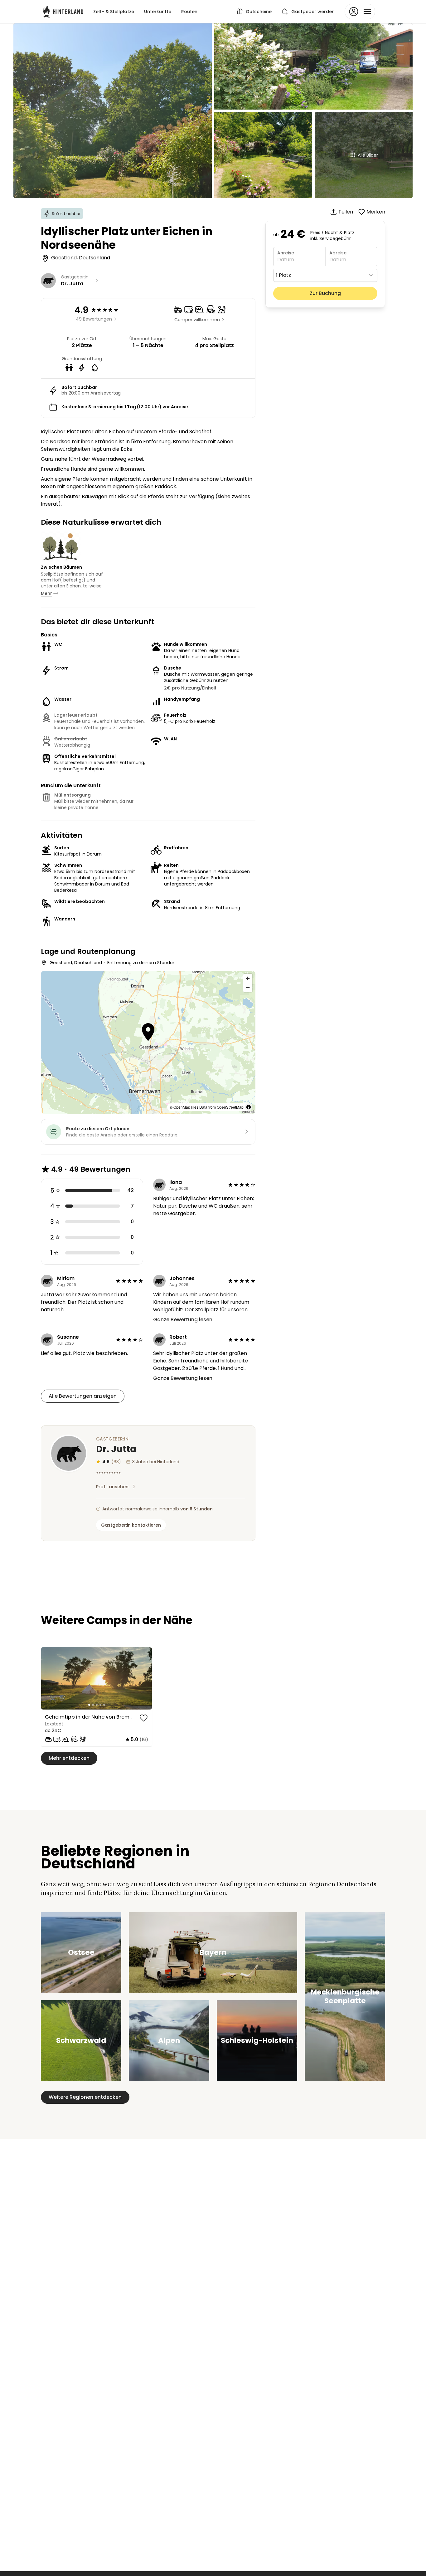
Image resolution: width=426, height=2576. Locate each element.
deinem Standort (158, 963)
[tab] (89, 1705)
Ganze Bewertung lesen (183, 1320)
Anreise (286, 253)
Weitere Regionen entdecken (85, 2097)
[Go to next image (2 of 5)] (144, 1678)
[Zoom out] (248, 987)
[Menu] (360, 12)
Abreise (338, 253)
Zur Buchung (325, 293)
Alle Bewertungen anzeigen (83, 1396)
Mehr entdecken (69, 1758)
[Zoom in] (248, 978)
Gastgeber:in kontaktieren (131, 1525)
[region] (97, 1678)
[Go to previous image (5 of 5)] (49, 1678)
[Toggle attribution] (249, 1107)
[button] (148, 1033)
